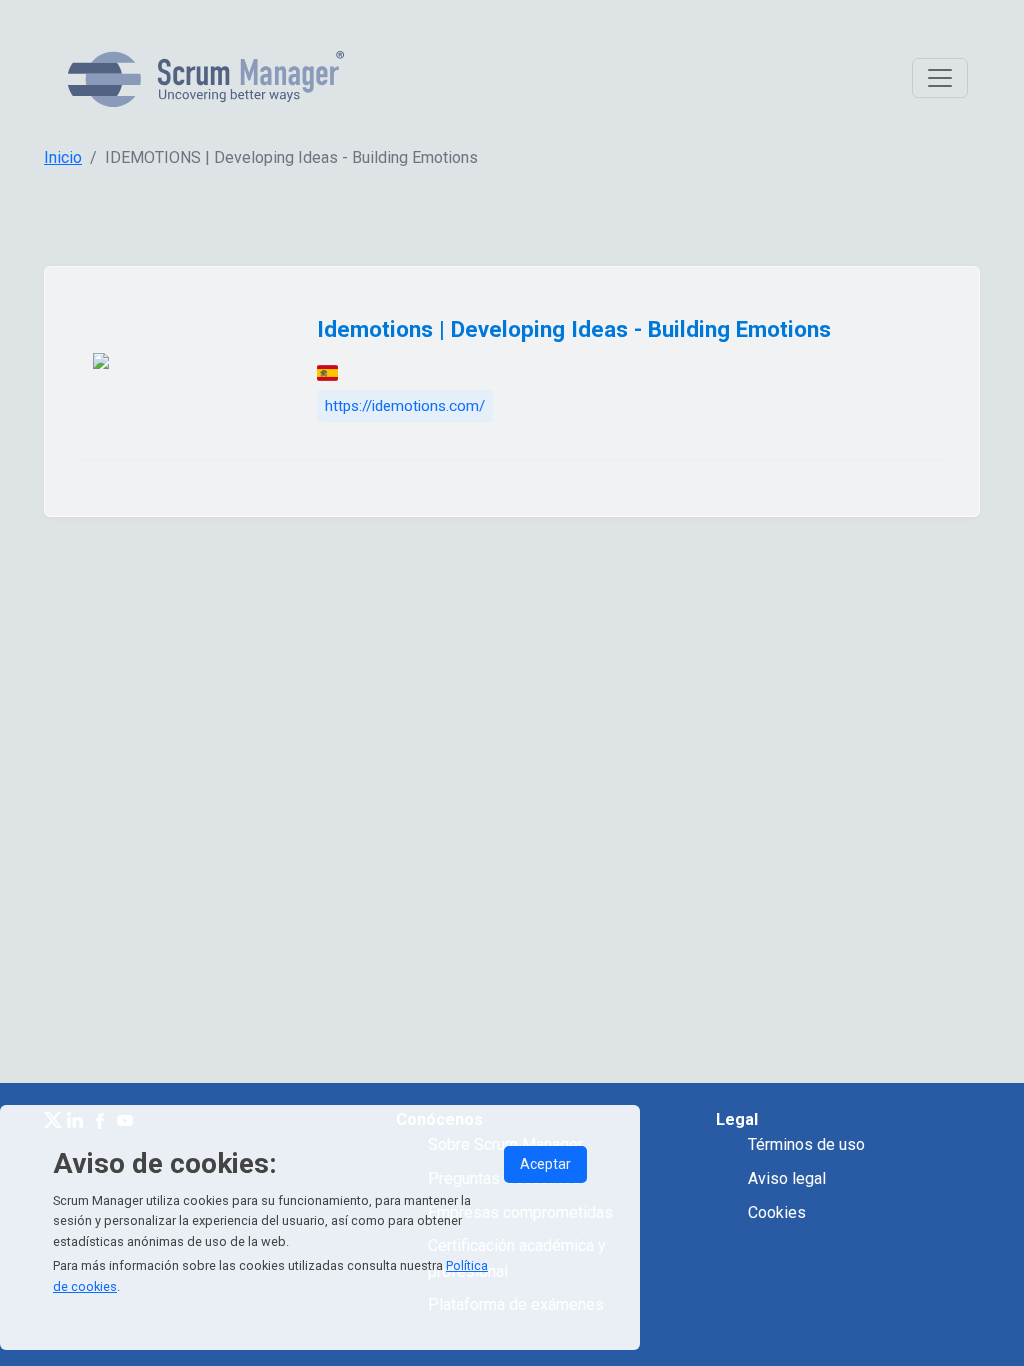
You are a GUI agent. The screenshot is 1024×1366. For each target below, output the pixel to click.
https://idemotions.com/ (405, 406)
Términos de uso (806, 1144)
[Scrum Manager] (206, 78)
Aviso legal (787, 1178)
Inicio (63, 157)
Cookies (777, 1212)
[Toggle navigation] (940, 78)
